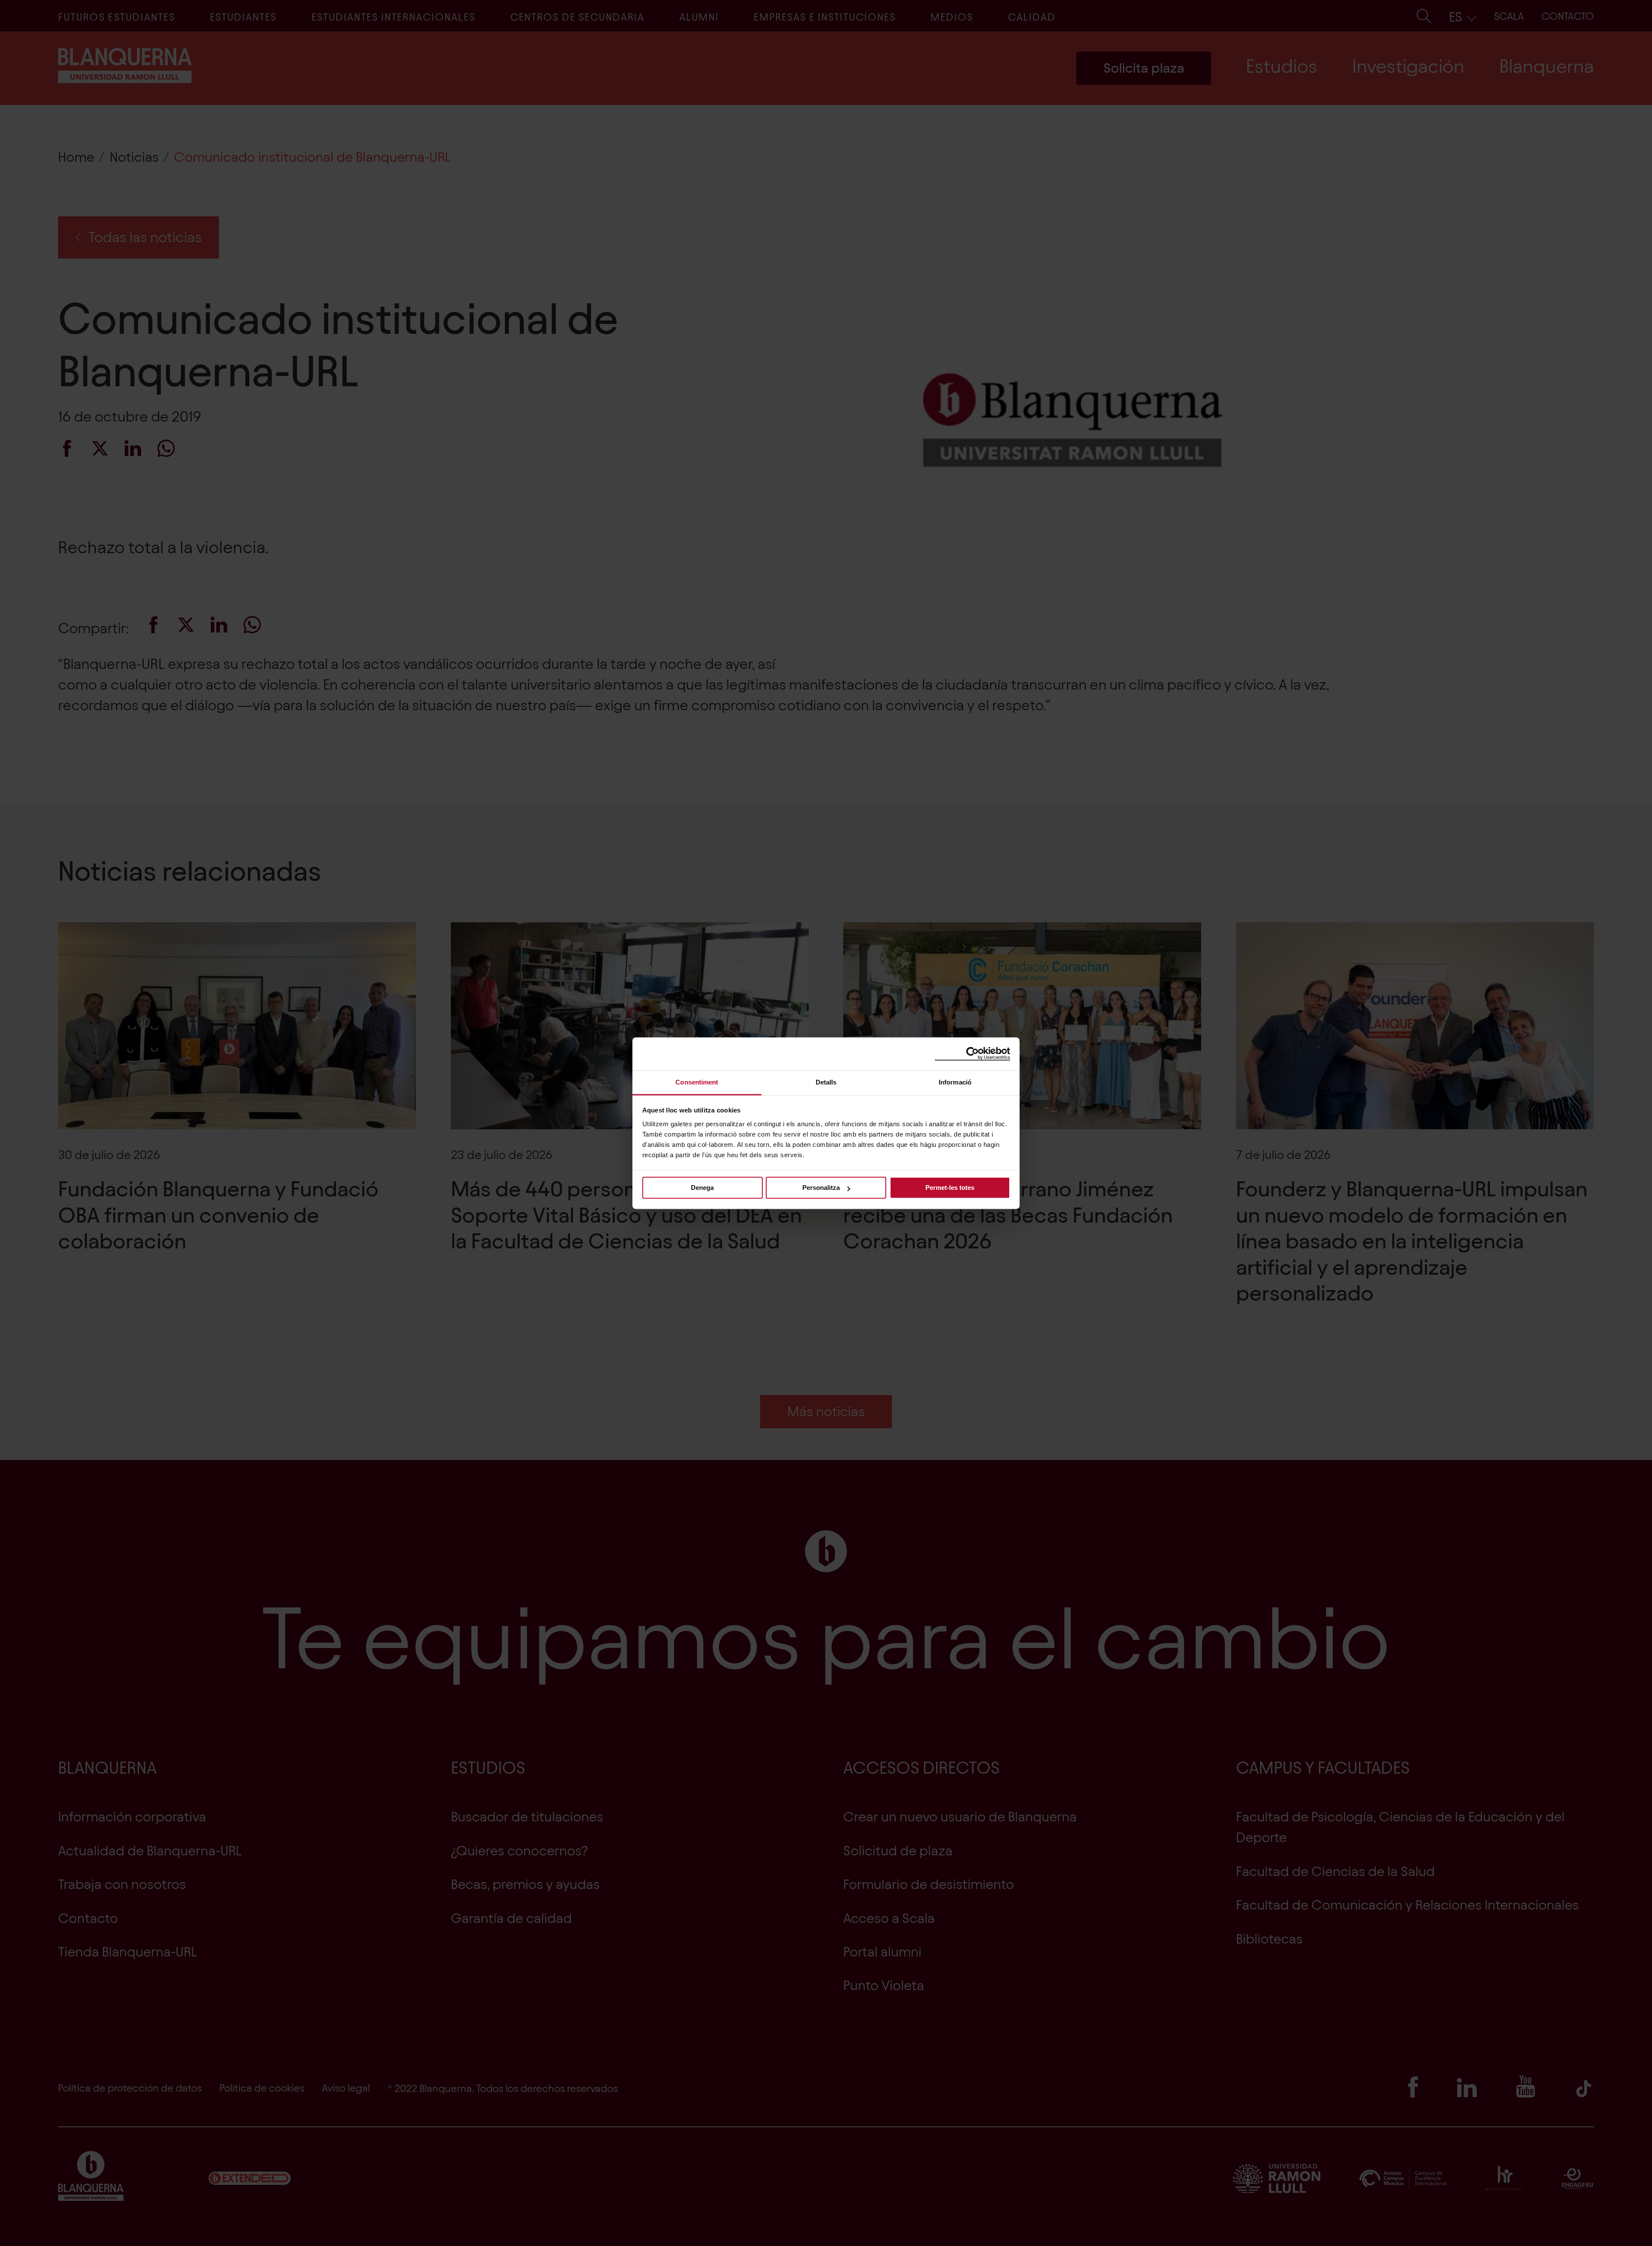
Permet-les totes (950, 1188)
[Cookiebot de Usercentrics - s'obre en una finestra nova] (972, 1054)
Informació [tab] (955, 1082)
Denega (702, 1188)
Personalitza (821, 1188)
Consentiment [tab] (697, 1082)
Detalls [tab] (826, 1082)
